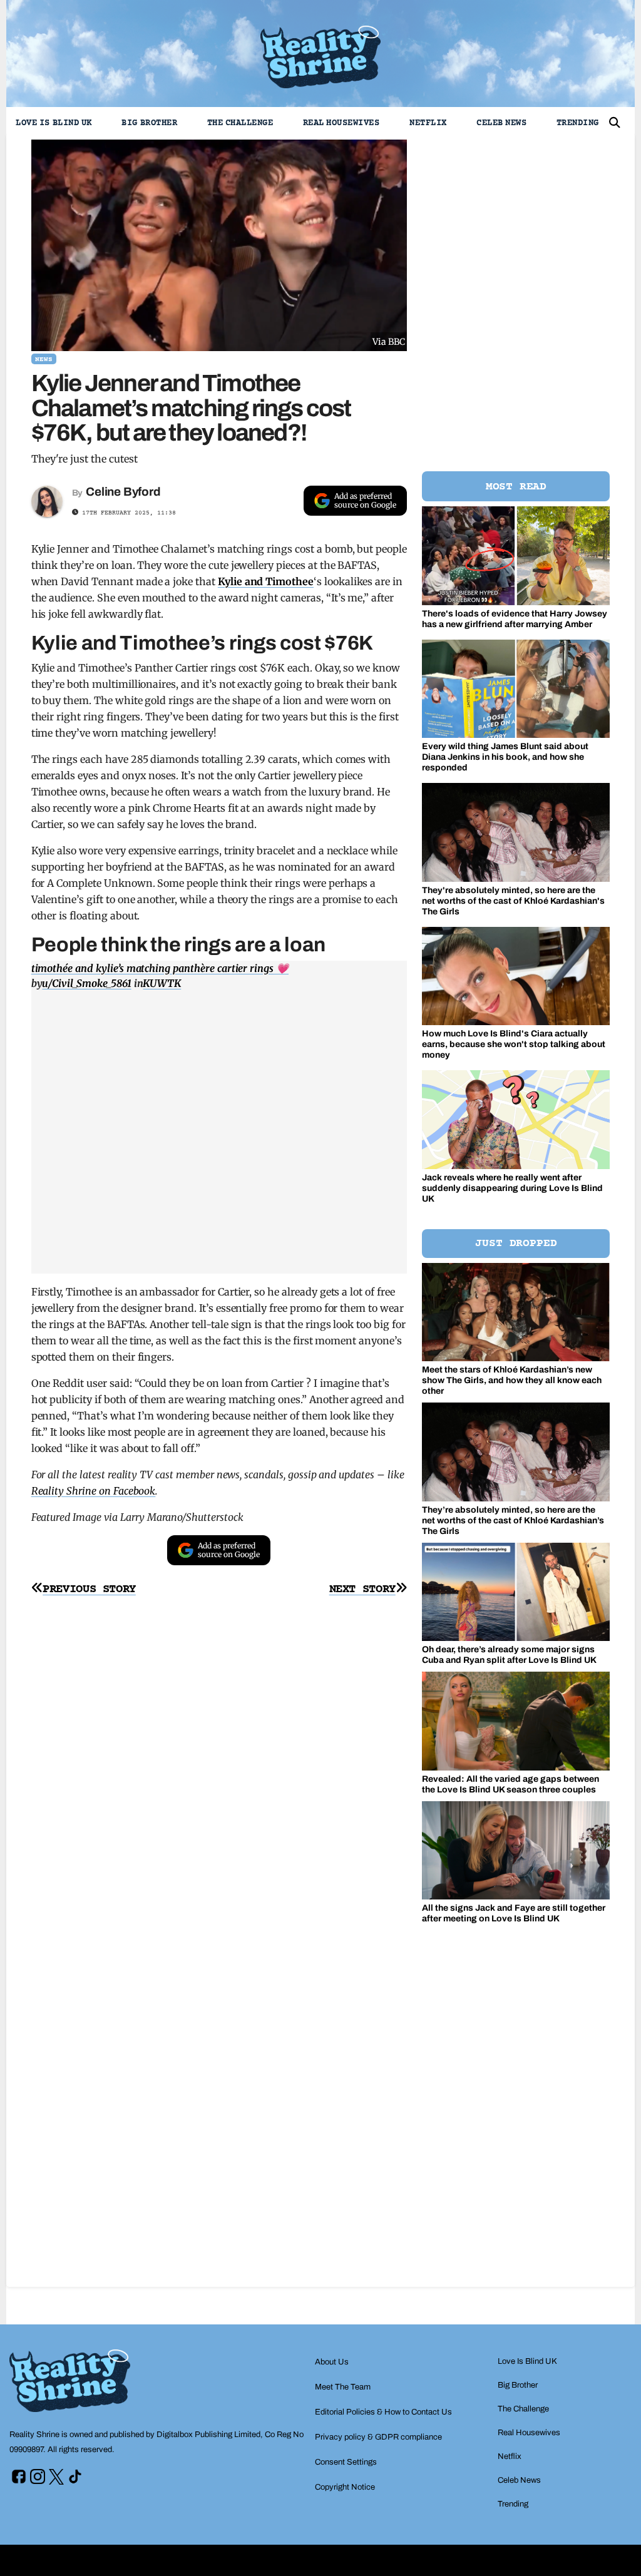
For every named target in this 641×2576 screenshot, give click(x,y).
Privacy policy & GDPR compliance (378, 2437)
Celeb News (501, 123)
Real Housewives (341, 123)
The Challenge (240, 123)
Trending (578, 123)
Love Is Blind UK (54, 123)
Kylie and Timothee (266, 581)
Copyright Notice (345, 2487)
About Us (332, 2362)
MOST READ (516, 487)
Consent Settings (346, 2462)
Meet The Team (343, 2387)
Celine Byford (123, 492)
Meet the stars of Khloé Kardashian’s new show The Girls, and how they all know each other (512, 1380)
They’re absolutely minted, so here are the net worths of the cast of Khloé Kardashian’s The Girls (513, 1521)
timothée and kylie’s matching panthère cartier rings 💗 (160, 968)
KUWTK (162, 983)
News (44, 360)
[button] (615, 123)
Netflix (428, 123)
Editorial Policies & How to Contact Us (383, 2412)
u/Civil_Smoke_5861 (86, 983)
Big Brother (149, 123)
